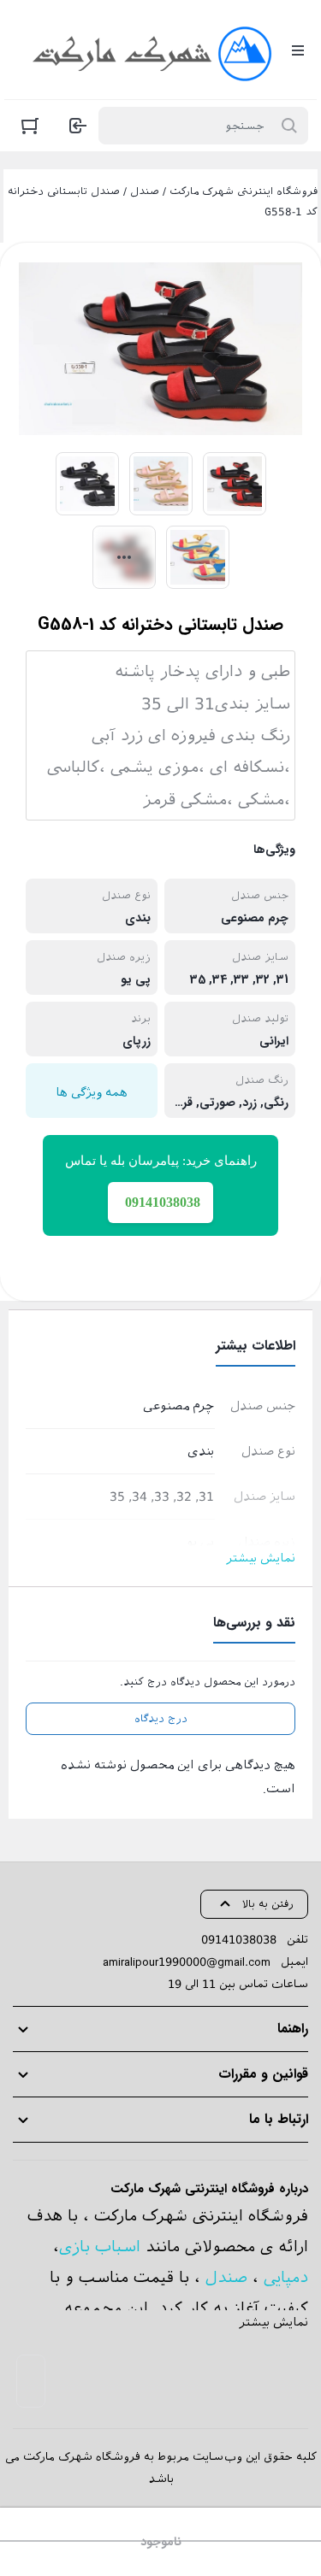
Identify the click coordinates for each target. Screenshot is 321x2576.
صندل (145, 191)
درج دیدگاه (161, 1719)
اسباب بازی (100, 2247)
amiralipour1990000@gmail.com (187, 1962)
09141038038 (239, 1940)
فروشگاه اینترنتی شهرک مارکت (244, 191)
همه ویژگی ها (92, 1092)
